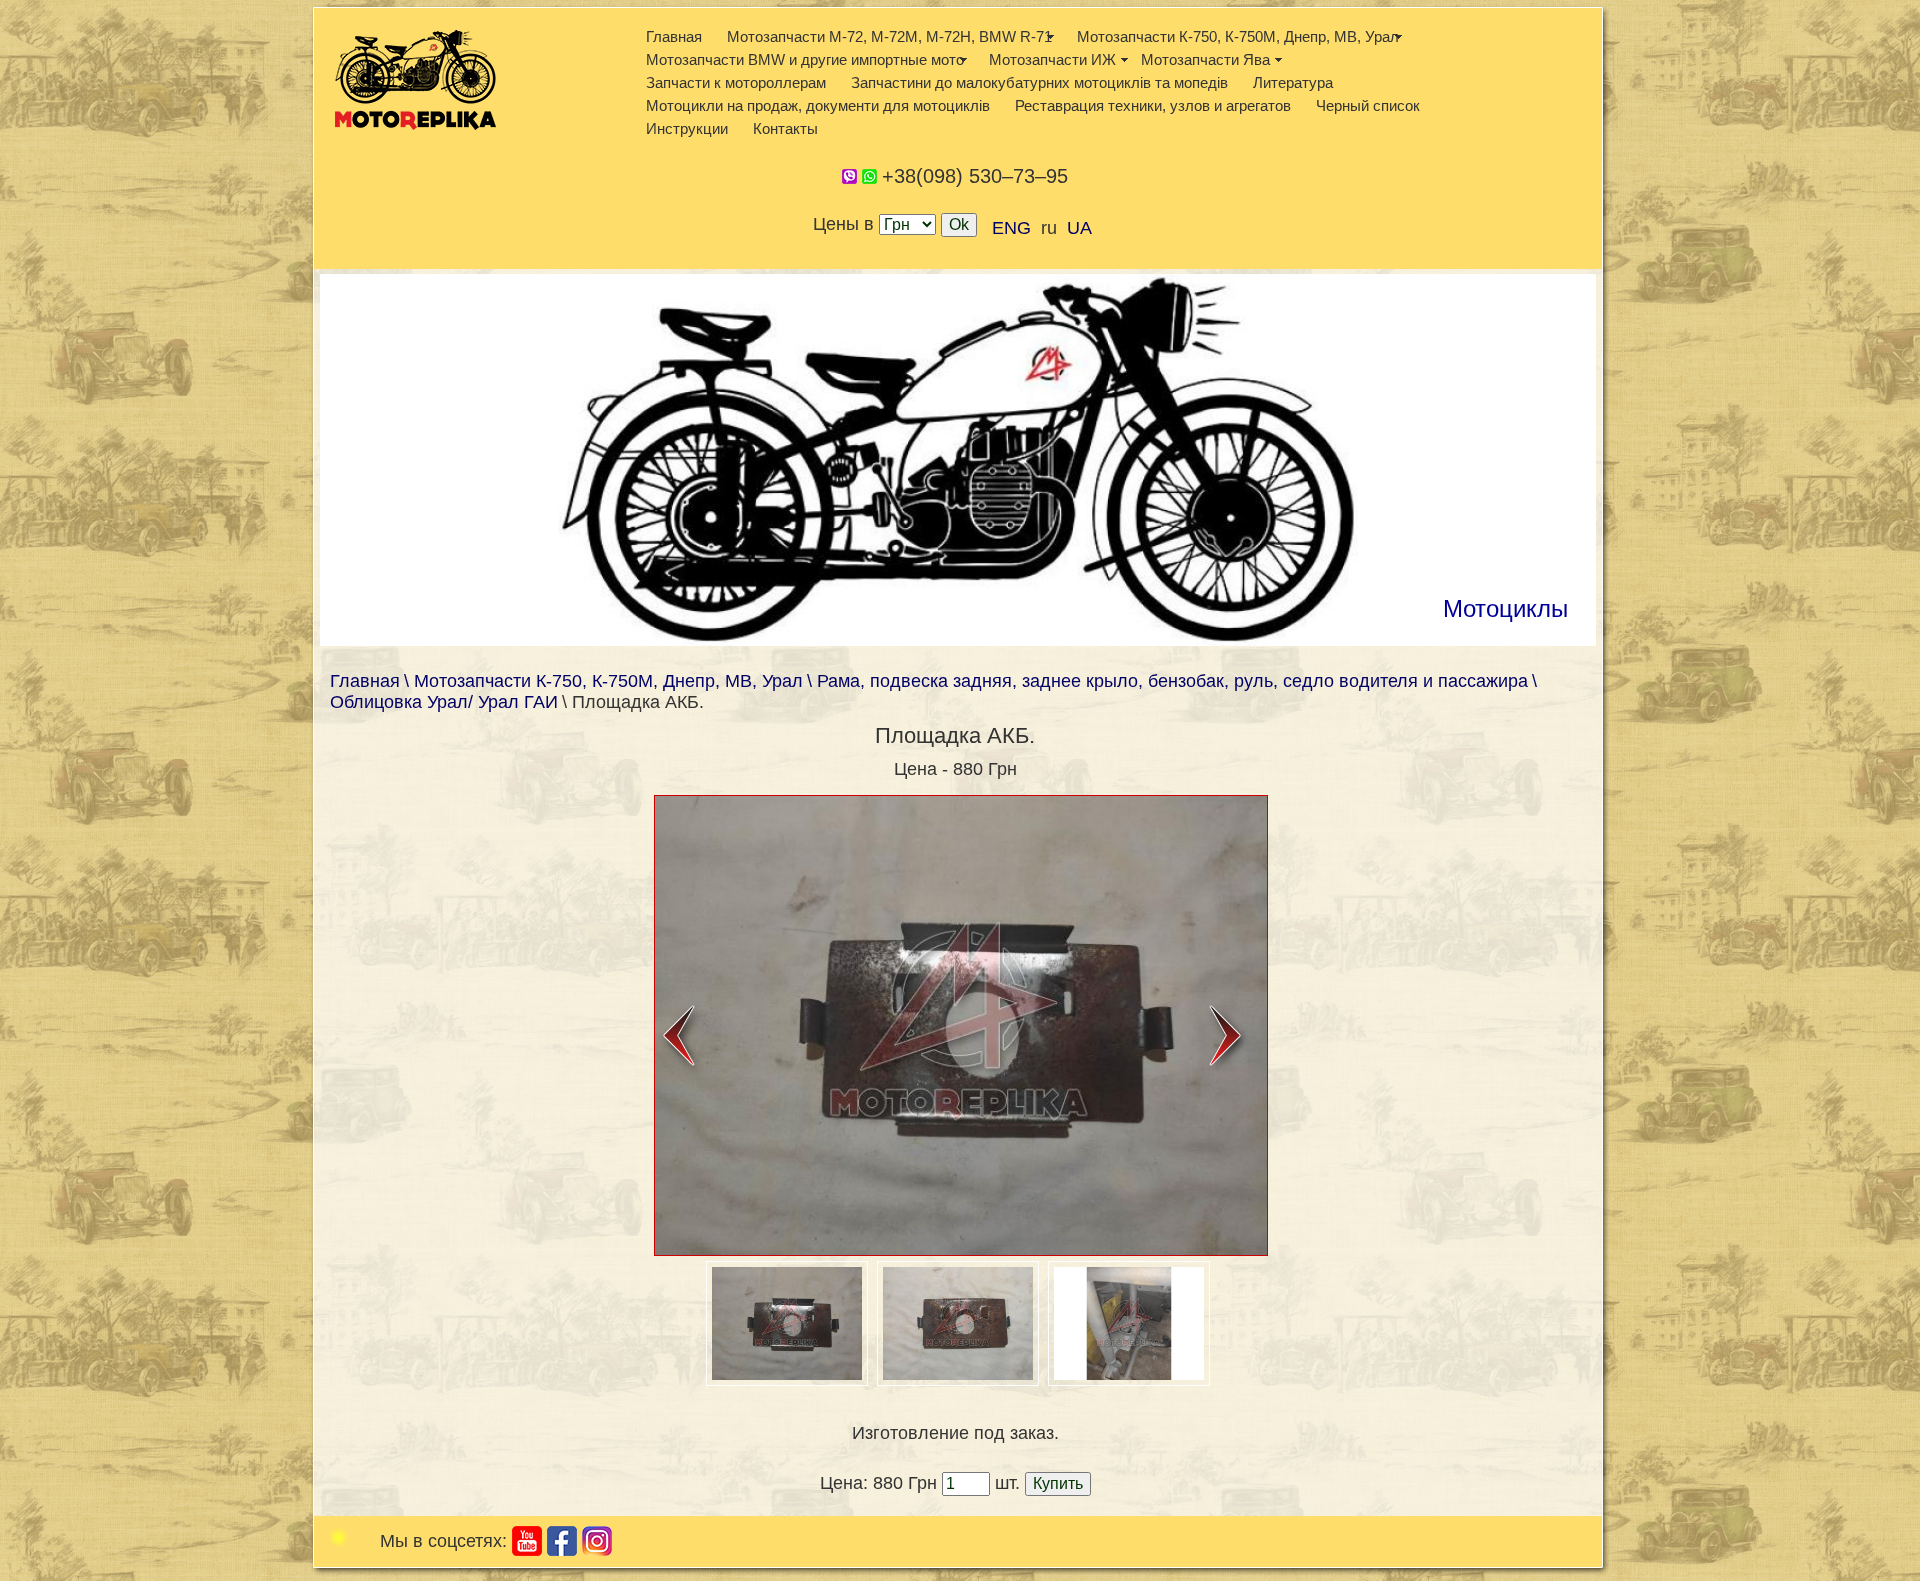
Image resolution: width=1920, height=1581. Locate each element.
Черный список (1368, 105)
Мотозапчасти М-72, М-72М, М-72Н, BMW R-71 (889, 36)
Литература (1293, 82)
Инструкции (687, 128)
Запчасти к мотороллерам (736, 82)
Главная (674, 36)
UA (1079, 228)
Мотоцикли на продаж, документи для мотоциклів (818, 105)
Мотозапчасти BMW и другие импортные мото (805, 59)
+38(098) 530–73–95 (975, 176)
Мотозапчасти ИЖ (1052, 59)
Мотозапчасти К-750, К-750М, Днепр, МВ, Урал (1238, 36)
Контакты (785, 128)
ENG (1011, 228)
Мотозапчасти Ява (1205, 59)
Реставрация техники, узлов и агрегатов (1153, 105)
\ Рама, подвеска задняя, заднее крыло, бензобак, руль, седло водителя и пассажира (1167, 681)
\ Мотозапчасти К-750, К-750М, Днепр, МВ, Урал (603, 681)
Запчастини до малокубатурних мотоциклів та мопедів (1039, 82)
